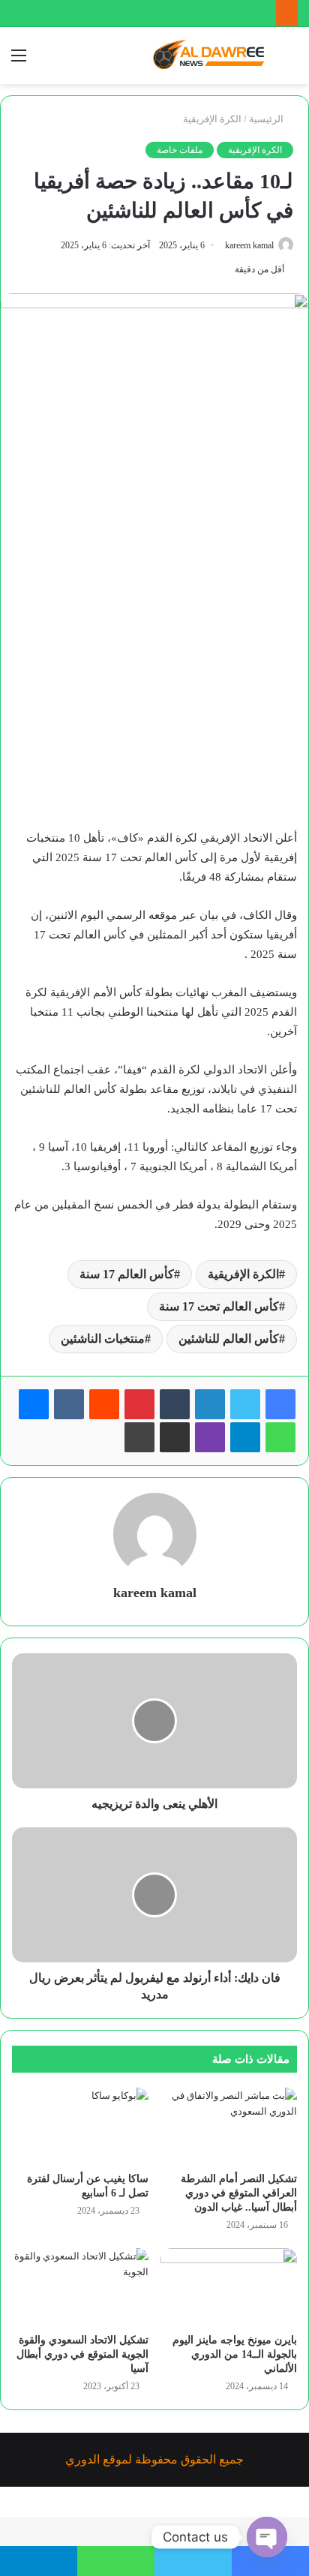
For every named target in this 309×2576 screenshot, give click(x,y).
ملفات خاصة (180, 150)
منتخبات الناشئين (103, 1339)
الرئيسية (267, 119)
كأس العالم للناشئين (229, 1339)
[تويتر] (245, 1404)
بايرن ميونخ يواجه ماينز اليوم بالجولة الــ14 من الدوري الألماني (235, 2354)
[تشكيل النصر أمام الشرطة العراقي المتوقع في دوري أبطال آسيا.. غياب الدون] (229, 2126)
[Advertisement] (154, 661)
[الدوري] (211, 56)
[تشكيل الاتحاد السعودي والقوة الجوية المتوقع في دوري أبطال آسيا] (80, 2287)
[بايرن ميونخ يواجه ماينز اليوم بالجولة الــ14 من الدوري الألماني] (229, 2287)
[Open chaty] (267, 2537)
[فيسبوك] (280, 1404)
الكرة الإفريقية (212, 119)
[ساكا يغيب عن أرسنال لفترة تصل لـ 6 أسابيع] (80, 2126)
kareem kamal (249, 245)
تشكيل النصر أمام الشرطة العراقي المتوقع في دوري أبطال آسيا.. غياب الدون (239, 2193)
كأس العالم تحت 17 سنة (219, 1306)
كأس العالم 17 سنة (127, 1274)
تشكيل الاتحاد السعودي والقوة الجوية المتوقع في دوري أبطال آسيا (82, 2354)
